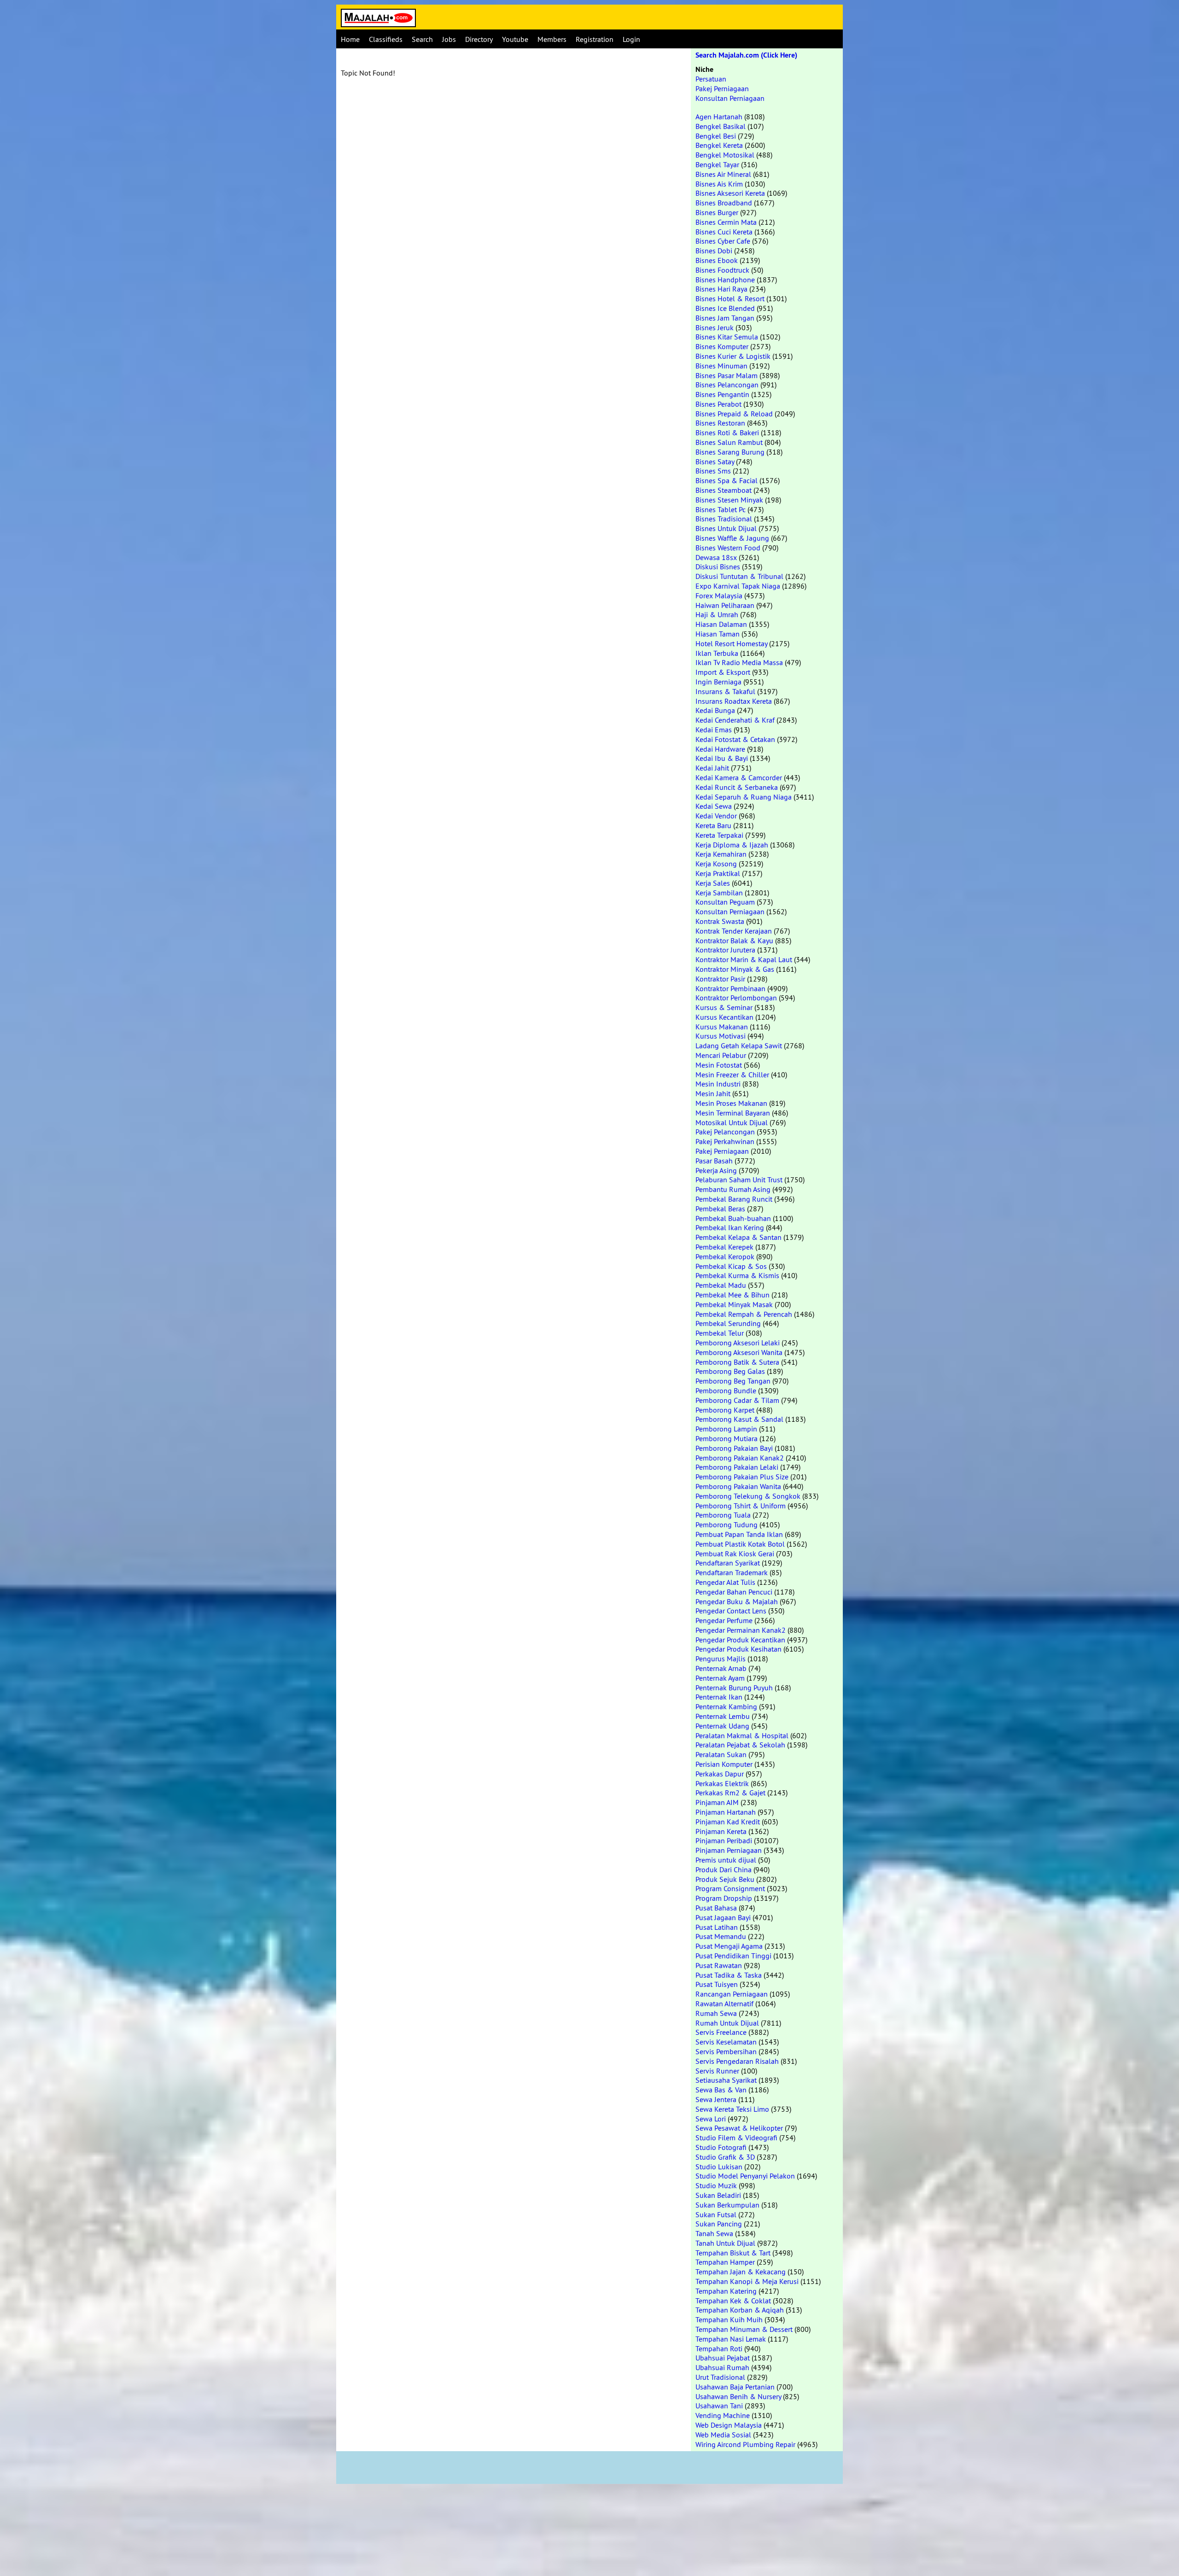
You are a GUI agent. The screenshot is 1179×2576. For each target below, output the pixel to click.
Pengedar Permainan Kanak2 (741, 1630)
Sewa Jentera (716, 2099)
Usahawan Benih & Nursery (738, 2396)
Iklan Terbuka (717, 653)
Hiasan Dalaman (721, 624)
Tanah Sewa (714, 2233)
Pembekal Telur (720, 1333)
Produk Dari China (724, 1869)
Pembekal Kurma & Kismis (737, 1275)
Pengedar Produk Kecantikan (740, 1640)
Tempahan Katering (726, 2291)
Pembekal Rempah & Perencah (744, 1314)
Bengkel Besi (716, 136)
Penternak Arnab (721, 1668)
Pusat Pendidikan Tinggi (733, 1956)
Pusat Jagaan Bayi (723, 1917)
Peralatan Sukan (721, 1754)
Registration (595, 39)
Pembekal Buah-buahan (733, 1218)
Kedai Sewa (714, 806)
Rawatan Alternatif (724, 2004)
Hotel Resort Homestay (731, 643)
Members (552, 39)
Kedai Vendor (716, 816)
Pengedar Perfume (724, 1620)
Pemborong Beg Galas (730, 1371)
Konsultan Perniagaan (730, 98)
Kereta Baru (713, 825)
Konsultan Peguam (725, 902)
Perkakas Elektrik (722, 1783)
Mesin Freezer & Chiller (732, 1075)
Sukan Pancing (719, 2224)
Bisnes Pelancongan (727, 385)
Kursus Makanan (722, 1027)
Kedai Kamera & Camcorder (739, 777)
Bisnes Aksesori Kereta (730, 193)
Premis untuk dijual (726, 1860)
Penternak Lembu (723, 1716)
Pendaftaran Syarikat (728, 1563)
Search (422, 39)
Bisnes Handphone (725, 280)
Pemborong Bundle (726, 1390)
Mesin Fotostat (719, 1065)
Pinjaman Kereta (721, 1831)
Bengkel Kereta (719, 145)
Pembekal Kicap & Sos (731, 1266)
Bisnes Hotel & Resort (730, 298)
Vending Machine (723, 2415)
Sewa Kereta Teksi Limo (732, 2109)
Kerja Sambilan (719, 893)
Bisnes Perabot (718, 404)
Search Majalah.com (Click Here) (746, 55)
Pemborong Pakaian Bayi (734, 1448)
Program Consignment (730, 1888)
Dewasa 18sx (716, 557)
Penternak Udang (722, 1726)
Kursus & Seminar (724, 1007)
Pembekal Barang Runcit (734, 1199)
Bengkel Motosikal (725, 155)
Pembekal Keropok (725, 1256)
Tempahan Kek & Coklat (733, 2301)
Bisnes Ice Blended (725, 308)
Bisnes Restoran (720, 423)
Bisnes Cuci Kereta (724, 232)
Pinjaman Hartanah (726, 1812)
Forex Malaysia (719, 596)
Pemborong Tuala (723, 1515)
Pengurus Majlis (721, 1659)
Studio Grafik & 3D (725, 2157)
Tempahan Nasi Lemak (731, 2339)
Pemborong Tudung (727, 1525)
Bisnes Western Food (728, 548)
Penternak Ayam (720, 1678)
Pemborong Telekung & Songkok (748, 1496)
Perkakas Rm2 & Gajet (730, 1793)
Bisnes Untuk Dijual (726, 528)
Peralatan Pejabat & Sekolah (740, 1745)
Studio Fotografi (721, 2147)
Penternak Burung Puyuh (734, 1688)
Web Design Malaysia (729, 2425)
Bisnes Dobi (714, 251)
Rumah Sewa (716, 2013)
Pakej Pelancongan (725, 1132)
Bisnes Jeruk (715, 327)
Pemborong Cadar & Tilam (737, 1400)
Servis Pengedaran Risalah (737, 2061)
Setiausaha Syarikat (726, 2080)
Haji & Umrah (717, 614)
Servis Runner (717, 2071)
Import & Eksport (723, 672)
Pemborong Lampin (726, 1429)
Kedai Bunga (715, 710)
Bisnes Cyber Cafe (723, 241)
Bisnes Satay (715, 461)
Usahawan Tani (719, 2406)
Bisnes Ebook (717, 260)
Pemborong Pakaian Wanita (738, 1486)
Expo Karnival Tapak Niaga (738, 586)
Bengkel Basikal (721, 126)
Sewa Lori (711, 2119)
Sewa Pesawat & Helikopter (739, 2128)
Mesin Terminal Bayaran (733, 1113)
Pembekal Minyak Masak (734, 1304)
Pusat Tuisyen (717, 1984)
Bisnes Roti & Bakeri (727, 432)
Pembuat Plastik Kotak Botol (740, 1544)
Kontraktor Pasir (720, 979)
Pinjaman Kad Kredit (728, 1822)
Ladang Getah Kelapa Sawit (739, 1046)
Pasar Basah (714, 1161)
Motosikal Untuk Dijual (732, 1122)
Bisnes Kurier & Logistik (733, 356)
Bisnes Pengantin (722, 394)
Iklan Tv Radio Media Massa (739, 662)
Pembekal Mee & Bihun (732, 1295)
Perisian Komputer (724, 1764)
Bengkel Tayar (717, 164)
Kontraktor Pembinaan (730, 988)
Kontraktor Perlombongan (736, 998)
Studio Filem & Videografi (736, 2138)
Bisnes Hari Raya (721, 289)
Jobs (449, 39)
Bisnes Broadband (724, 203)
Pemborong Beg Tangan (733, 1381)
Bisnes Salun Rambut (729, 442)
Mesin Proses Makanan (731, 1103)
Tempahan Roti (719, 2348)
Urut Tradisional (720, 2377)
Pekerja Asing (716, 1170)
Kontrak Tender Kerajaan (734, 931)
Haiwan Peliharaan (725, 605)
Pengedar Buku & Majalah (737, 1601)
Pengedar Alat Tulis (725, 1582)
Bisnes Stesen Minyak (729, 500)
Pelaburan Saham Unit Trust (739, 1180)
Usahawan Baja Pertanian (735, 2387)
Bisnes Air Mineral (723, 174)
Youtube (515, 39)
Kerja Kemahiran (721, 854)
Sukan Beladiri (718, 2195)
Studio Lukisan (719, 2167)
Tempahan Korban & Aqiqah (740, 2310)
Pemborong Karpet (725, 1410)
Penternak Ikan (719, 1697)
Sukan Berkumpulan (727, 2205)
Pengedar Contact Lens (731, 1611)
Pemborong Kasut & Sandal (739, 1419)
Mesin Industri (718, 1084)
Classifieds (386, 39)
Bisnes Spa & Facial (727, 480)
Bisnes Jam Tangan (725, 318)
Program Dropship (724, 1898)
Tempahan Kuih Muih (729, 2319)
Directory (479, 39)
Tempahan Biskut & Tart (733, 2253)
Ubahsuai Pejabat (723, 2358)
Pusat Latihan (717, 1927)
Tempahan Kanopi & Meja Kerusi (747, 2281)
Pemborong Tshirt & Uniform (741, 1506)
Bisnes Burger (717, 212)
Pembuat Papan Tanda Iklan (739, 1534)
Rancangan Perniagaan (732, 1994)
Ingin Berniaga (718, 682)
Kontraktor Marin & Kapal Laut (744, 959)
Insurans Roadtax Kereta (734, 701)
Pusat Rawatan (719, 1965)
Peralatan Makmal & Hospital (742, 1735)
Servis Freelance (721, 2032)
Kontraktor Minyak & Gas (735, 969)
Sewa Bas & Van (721, 2090)
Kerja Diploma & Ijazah (732, 845)
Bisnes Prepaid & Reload (734, 414)
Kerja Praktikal (718, 873)
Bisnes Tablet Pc (721, 509)
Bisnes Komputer (722, 346)
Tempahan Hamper (725, 2262)
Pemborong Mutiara (727, 1438)
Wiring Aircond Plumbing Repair (745, 2444)
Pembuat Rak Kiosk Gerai (735, 1554)
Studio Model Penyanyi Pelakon (745, 2176)
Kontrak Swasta (720, 921)
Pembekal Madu (721, 1285)
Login (631, 39)
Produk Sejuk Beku (725, 1879)
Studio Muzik (716, 2185)
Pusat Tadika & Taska (729, 1975)
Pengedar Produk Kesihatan (738, 1649)
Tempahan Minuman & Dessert (744, 2329)
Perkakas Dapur (720, 1774)
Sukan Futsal (716, 2214)
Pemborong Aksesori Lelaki (738, 1343)
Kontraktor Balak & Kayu (734, 940)
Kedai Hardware (720, 749)
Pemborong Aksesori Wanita (739, 1352)
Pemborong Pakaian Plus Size (742, 1477)
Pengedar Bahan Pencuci (734, 1592)
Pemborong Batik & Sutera (737, 1362)
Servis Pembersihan (726, 2051)
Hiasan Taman (718, 634)
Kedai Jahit (712, 768)
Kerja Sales (713, 883)
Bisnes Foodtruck (722, 270)
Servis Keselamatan (726, 2042)
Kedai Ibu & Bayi (722, 758)
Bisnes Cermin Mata (726, 222)
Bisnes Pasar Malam (727, 375)
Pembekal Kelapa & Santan (738, 1237)
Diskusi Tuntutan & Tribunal (739, 576)
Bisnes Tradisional (724, 519)
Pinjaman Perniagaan (729, 1850)
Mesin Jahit (713, 1093)
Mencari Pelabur (721, 1055)
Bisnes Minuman (721, 366)
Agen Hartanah (719, 117)
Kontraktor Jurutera (725, 950)
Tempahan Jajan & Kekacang (741, 2272)
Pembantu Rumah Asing (733, 1189)
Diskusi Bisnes (718, 567)
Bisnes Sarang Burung (730, 452)
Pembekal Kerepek (724, 1247)
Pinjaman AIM (717, 1802)
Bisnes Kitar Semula (727, 337)
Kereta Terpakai (719, 835)
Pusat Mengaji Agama (729, 1946)
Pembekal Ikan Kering (730, 1227)
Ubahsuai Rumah (722, 2367)
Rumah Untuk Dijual (727, 2023)
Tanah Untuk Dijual (725, 2243)
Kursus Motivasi (721, 1036)
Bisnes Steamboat (724, 490)
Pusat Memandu (721, 1936)
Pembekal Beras (720, 1209)
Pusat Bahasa (716, 1908)
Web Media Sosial (723, 2435)
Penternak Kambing (726, 1706)
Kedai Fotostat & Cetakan (735, 739)
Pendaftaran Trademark (732, 1572)
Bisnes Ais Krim (719, 184)
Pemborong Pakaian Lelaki (737, 1467)
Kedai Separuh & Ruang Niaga (744, 797)
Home (350, 39)
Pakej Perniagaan (722, 88)
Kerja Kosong (716, 864)
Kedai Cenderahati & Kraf (735, 720)
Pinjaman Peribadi (724, 1840)
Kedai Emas (714, 730)
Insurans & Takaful (725, 691)
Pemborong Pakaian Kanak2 (740, 1458)
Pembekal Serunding (728, 1323)
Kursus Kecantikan (724, 1017)
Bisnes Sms (713, 471)
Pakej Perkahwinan (725, 1141)
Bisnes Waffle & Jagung (732, 538)
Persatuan (711, 79)
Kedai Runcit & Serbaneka (737, 787)
